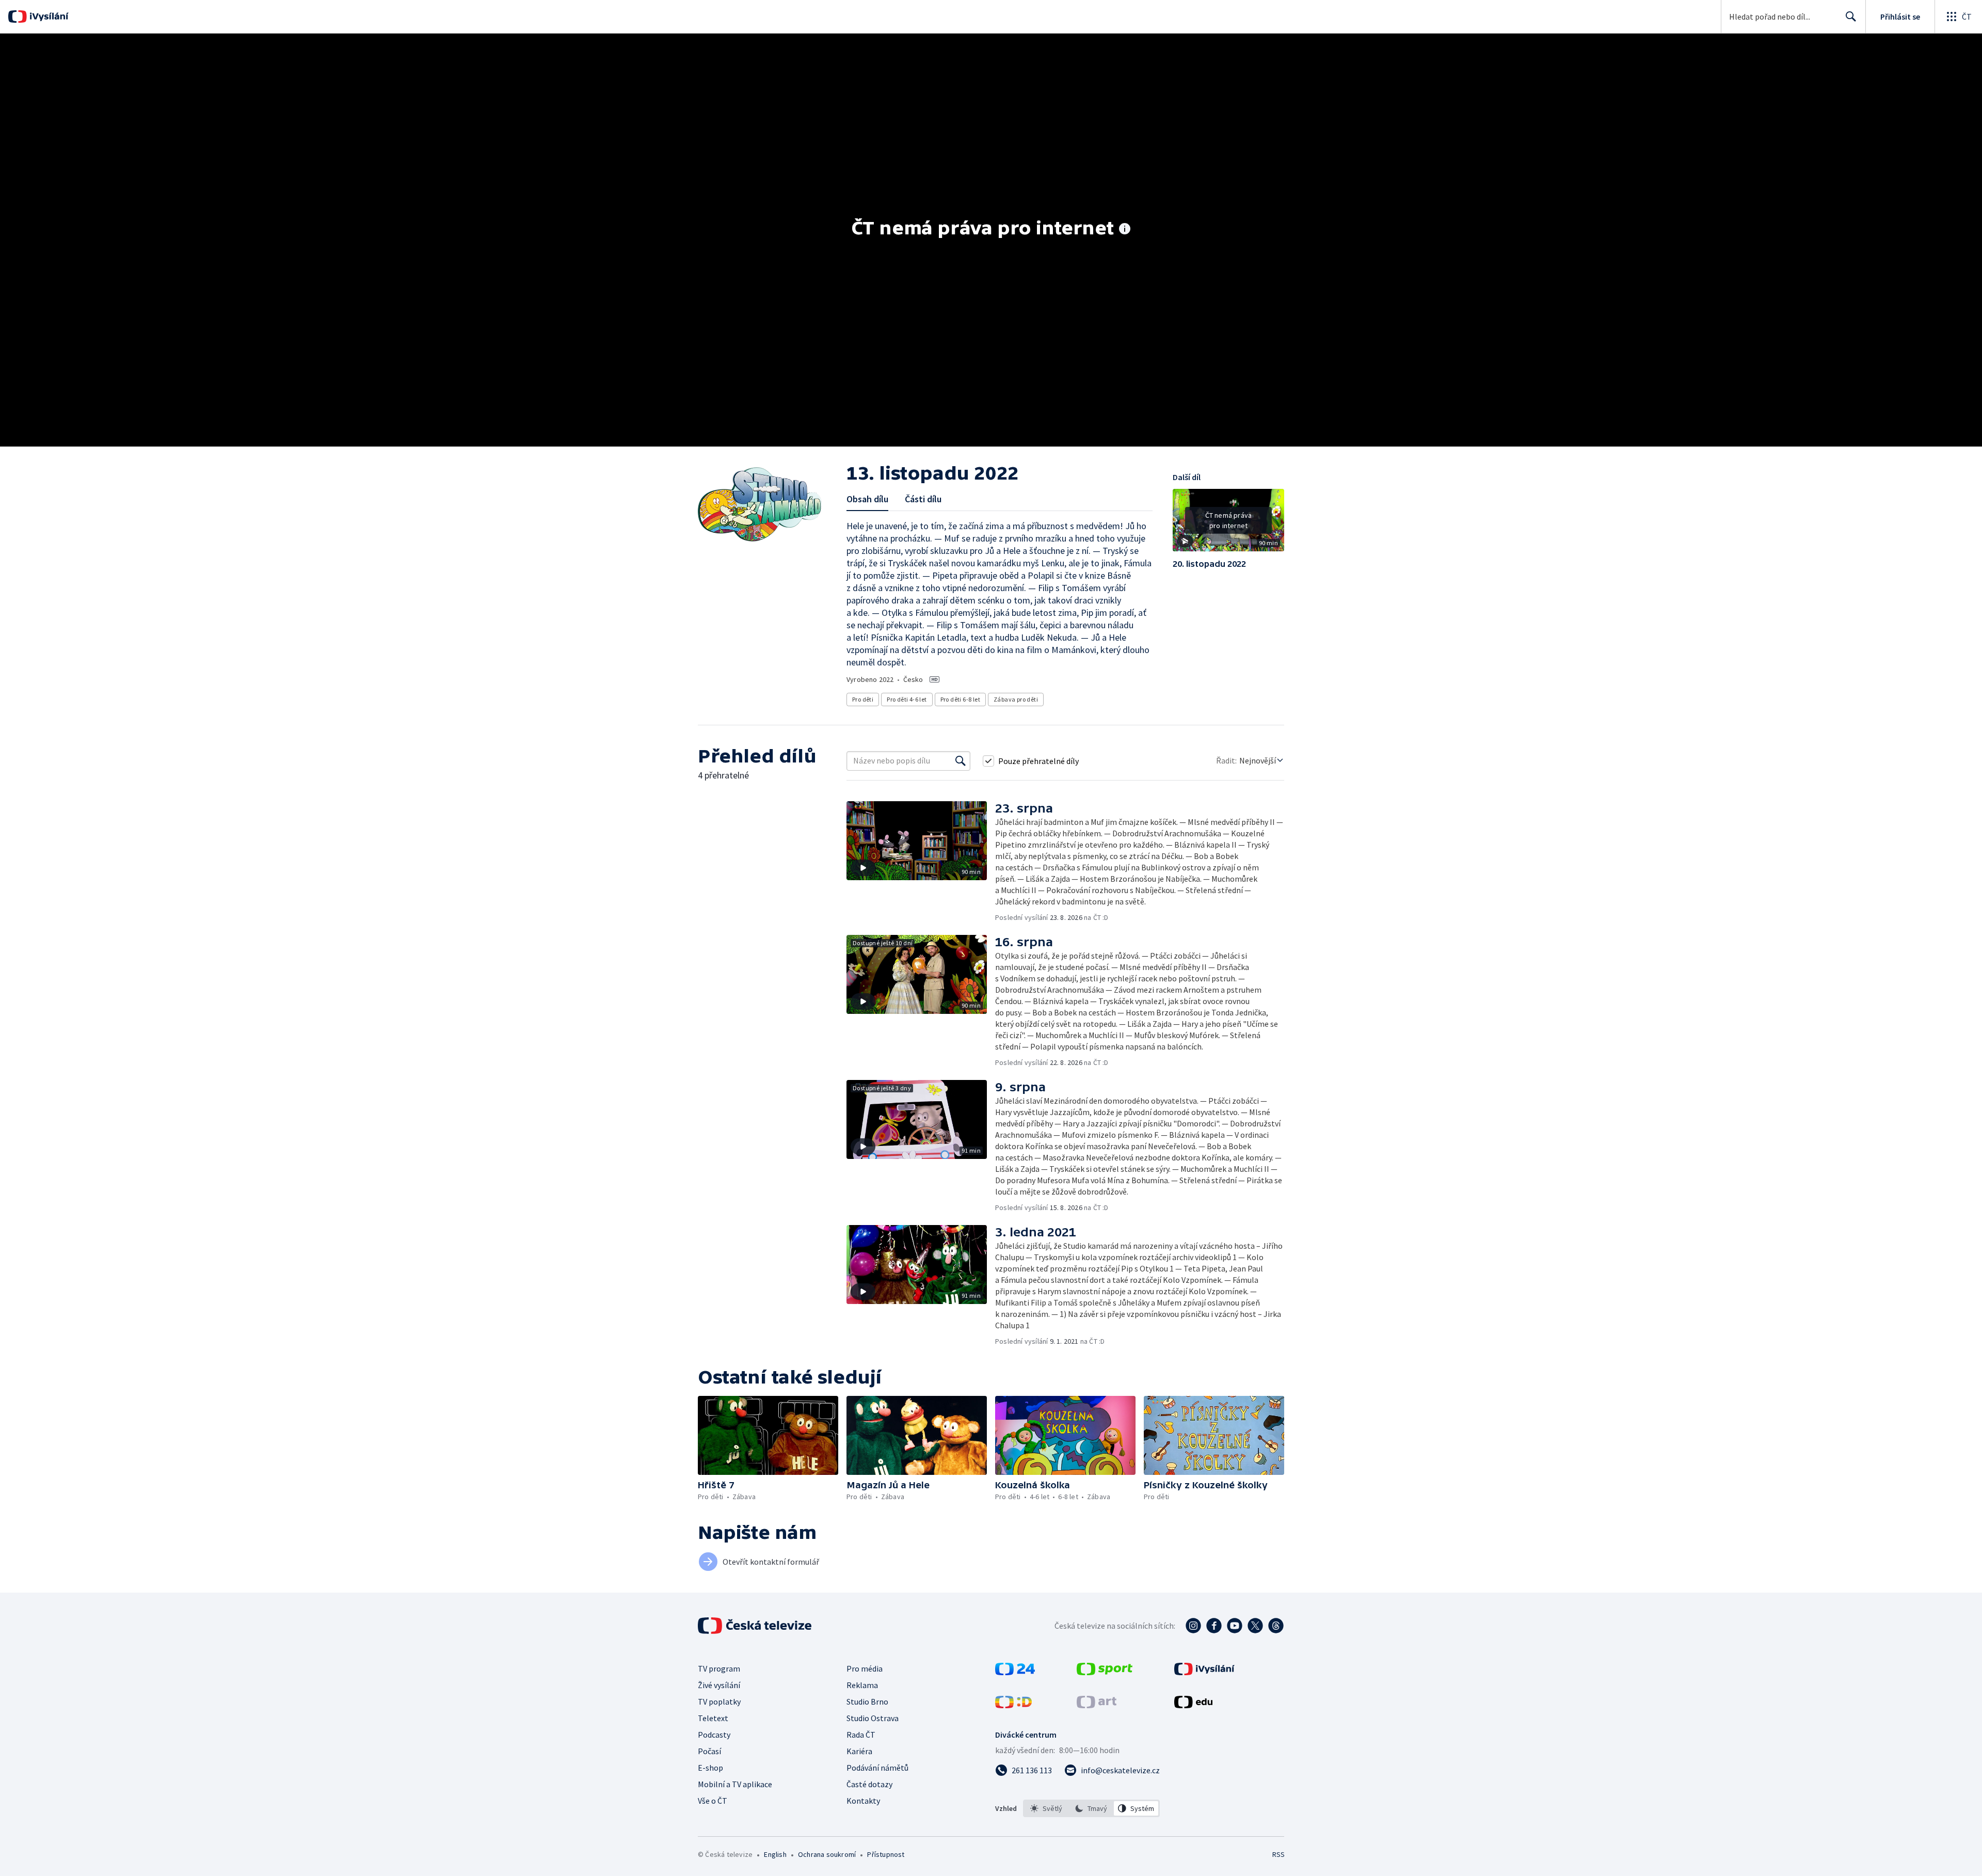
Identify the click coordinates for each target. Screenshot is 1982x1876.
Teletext (713, 1718)
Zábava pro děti (1016, 699)
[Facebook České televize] (1214, 1626)
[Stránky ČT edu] (1193, 1705)
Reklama (862, 1685)
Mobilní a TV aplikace (735, 1784)
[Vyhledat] (961, 761)
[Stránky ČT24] (1015, 1672)
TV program (719, 1668)
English (775, 1854)
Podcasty (714, 1735)
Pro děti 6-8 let (960, 699)
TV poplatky (719, 1702)
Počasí (709, 1751)
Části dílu (923, 499)
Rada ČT (861, 1735)
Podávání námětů (877, 1768)
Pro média (865, 1668)
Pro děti (863, 699)
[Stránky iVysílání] (1204, 1672)
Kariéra (859, 1751)
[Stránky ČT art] (1097, 1705)
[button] (1228, 524)
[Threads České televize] (1276, 1626)
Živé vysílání (719, 1685)
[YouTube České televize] (1235, 1626)
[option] (1046, 1808)
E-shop (710, 1768)
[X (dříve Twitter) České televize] (1255, 1626)
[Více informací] (1125, 230)
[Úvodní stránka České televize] (756, 1626)
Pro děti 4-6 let (907, 699)
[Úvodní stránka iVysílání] (48, 17)
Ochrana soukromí (827, 1854)
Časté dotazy (869, 1784)
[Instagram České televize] (1193, 1626)
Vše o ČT (713, 1801)
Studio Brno (867, 1702)
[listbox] (1091, 1808)
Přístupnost (886, 1854)
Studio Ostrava (873, 1718)
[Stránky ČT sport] (1105, 1672)
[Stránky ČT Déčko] (1013, 1705)
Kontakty (863, 1801)
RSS (1278, 1854)
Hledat (1851, 17)
